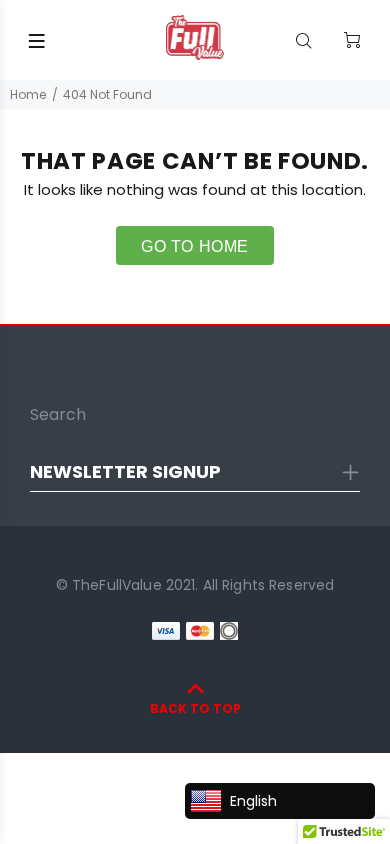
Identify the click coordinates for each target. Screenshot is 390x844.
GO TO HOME (195, 246)
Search (58, 414)
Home (28, 94)
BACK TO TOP (195, 708)
